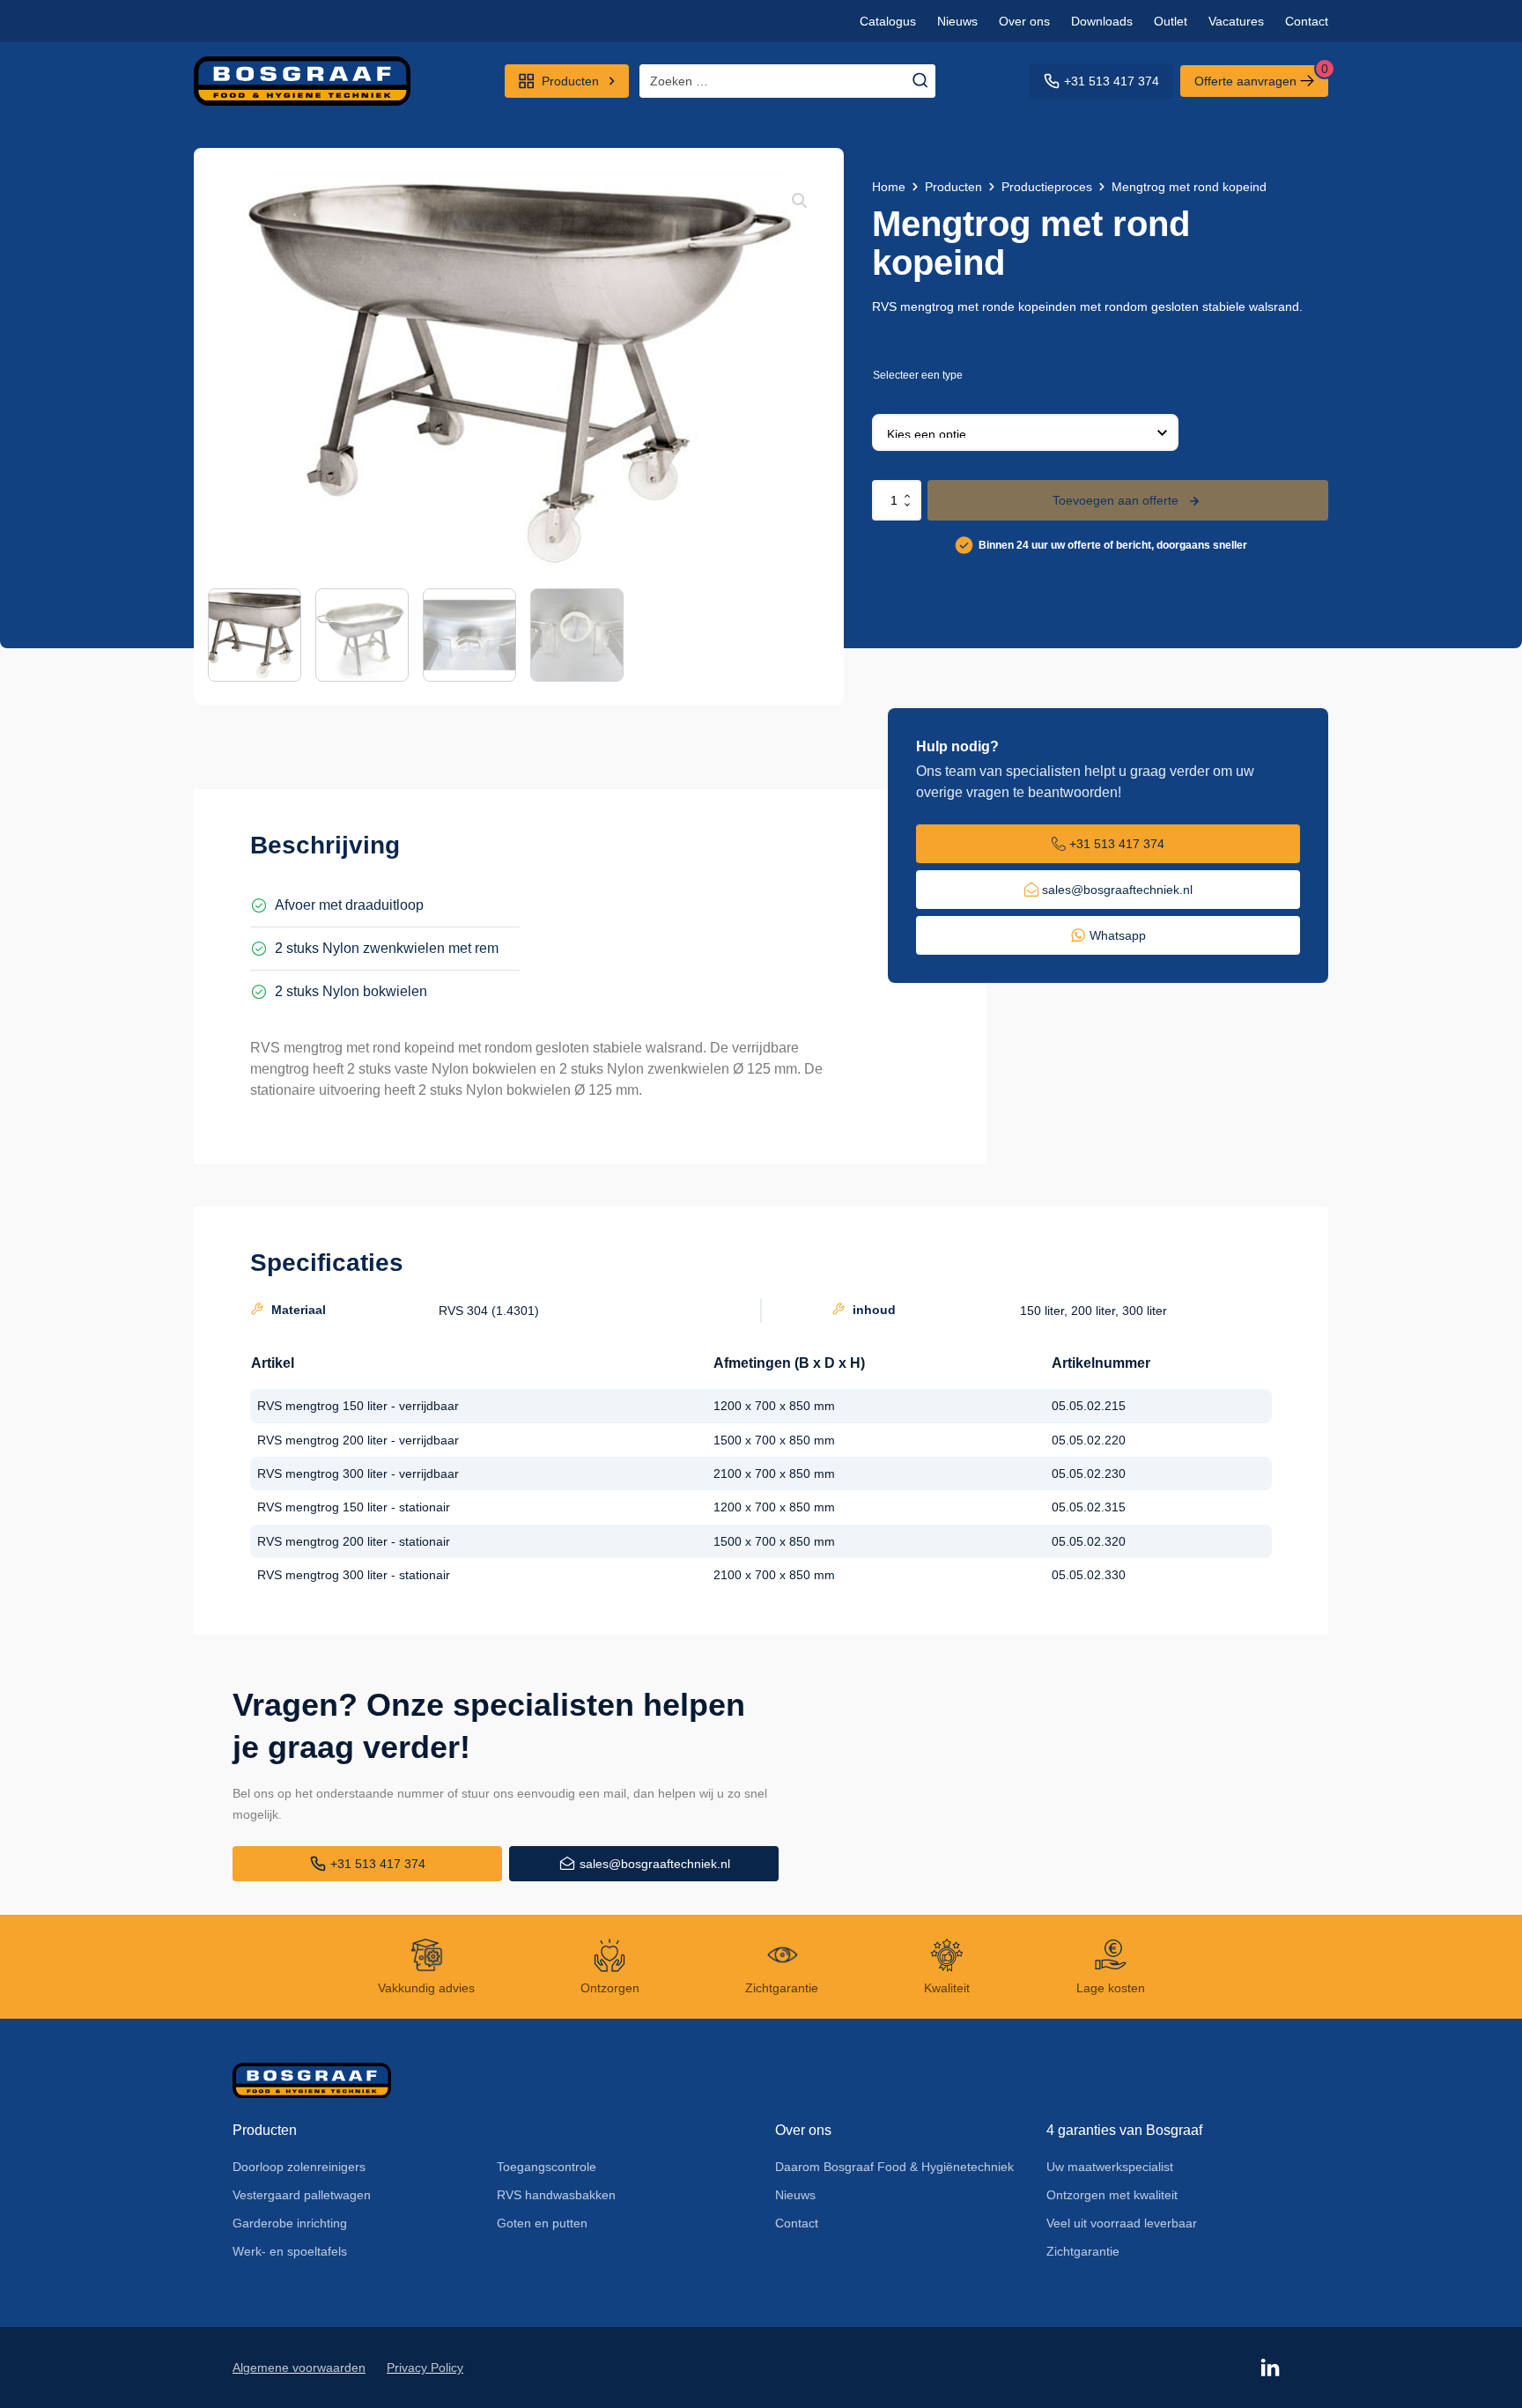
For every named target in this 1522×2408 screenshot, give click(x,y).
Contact (1307, 21)
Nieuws (957, 21)
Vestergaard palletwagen (302, 2195)
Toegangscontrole (547, 2167)
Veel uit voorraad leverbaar (1122, 2223)
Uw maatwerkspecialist (1110, 2167)
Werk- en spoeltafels (290, 2251)
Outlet (1171, 21)
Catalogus (888, 21)
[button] (800, 201)
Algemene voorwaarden (299, 2367)
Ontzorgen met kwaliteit (1112, 2195)
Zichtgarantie (1083, 2251)
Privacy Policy (425, 2367)
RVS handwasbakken (556, 2195)
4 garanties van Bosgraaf (1124, 2130)
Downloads (1102, 21)
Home (889, 187)
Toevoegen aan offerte (1116, 500)
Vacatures (1236, 21)
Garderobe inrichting (290, 2223)
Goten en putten (542, 2223)
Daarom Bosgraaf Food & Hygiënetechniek (894, 2167)
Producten (953, 187)
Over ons (1024, 21)
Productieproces (1047, 187)
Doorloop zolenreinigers (299, 2167)
